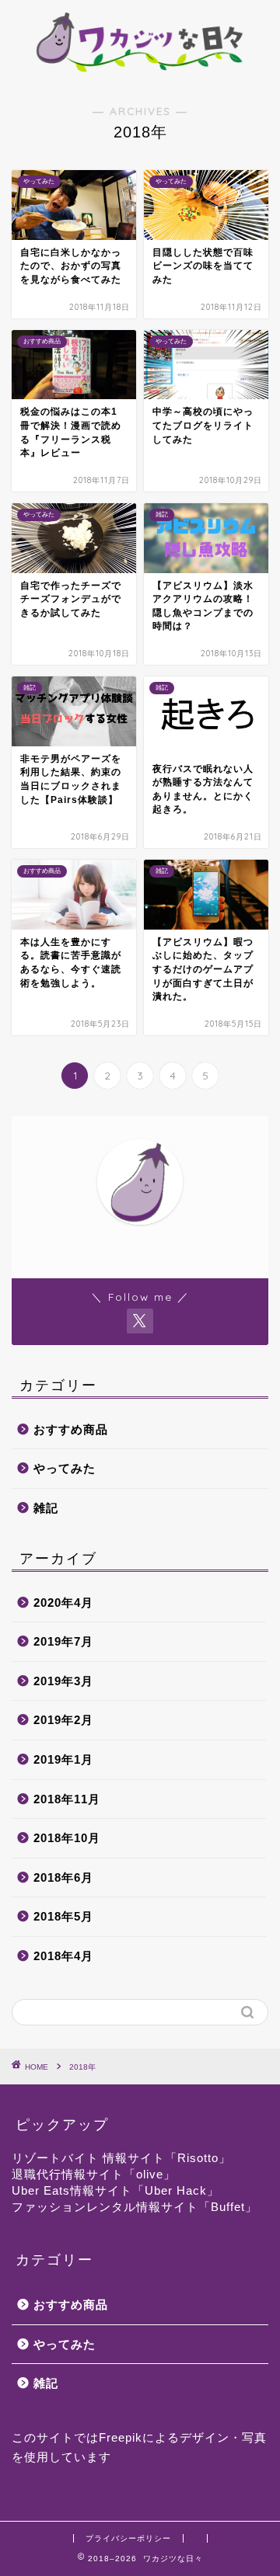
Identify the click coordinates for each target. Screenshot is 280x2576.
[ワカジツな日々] (140, 72)
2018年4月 (63, 1956)
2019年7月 (63, 1641)
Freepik (121, 2437)
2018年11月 (67, 1799)
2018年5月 (63, 1916)
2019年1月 (63, 1759)
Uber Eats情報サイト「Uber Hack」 (115, 2190)
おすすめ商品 (71, 1429)
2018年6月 (63, 1877)
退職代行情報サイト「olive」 (94, 2174)
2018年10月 (67, 1838)
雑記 (46, 1508)
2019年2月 (63, 1720)
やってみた (65, 1468)
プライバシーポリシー (128, 2538)
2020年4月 (63, 1603)
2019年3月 (63, 1681)
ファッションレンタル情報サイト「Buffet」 (135, 2207)
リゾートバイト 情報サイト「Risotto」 (121, 2158)
